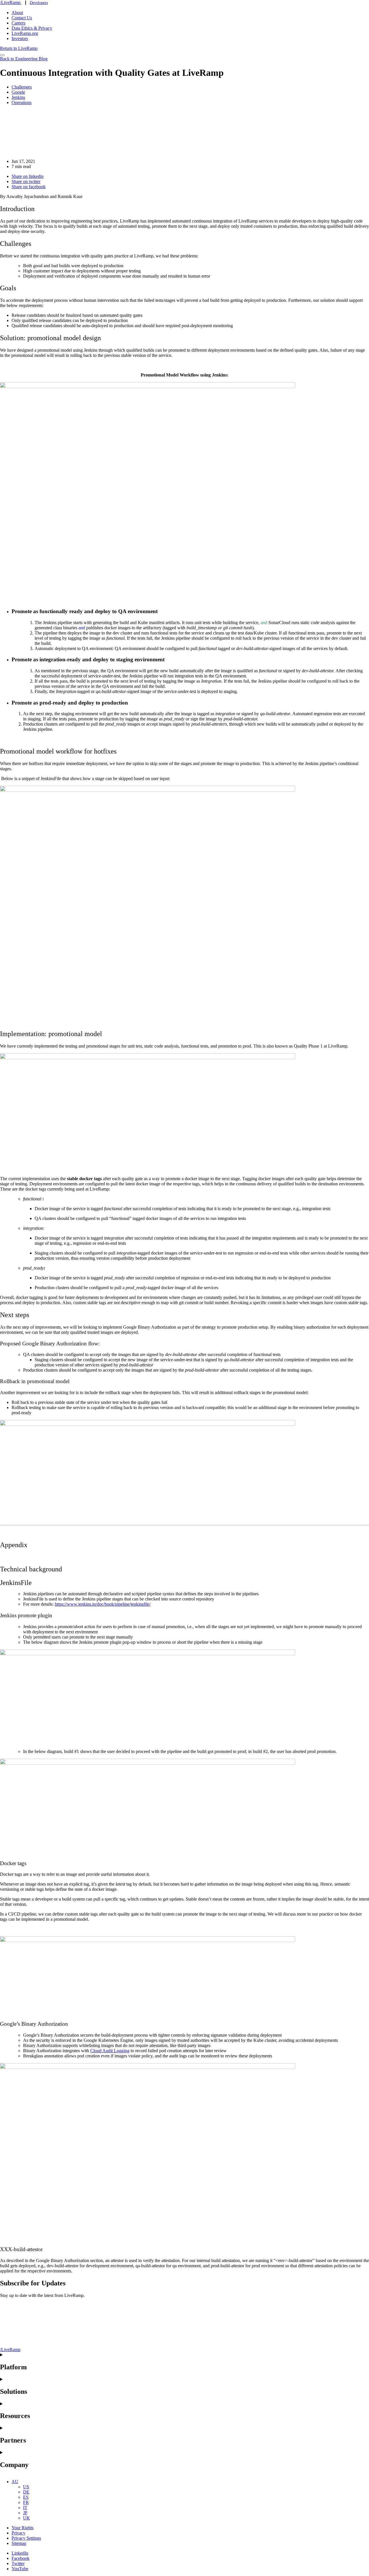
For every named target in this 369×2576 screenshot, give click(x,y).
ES (26, 2497)
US (26, 2487)
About (17, 13)
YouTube (20, 2569)
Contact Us (22, 18)
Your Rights (22, 2528)
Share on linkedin (28, 176)
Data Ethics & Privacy (32, 28)
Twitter (18, 2563)
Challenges (22, 87)
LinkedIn (20, 2553)
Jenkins (18, 97)
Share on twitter (26, 181)
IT (25, 2508)
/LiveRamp (11, 2)
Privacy (18, 2533)
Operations (21, 102)
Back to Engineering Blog (24, 59)
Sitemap (19, 2543)
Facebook (20, 2558)
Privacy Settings (26, 2538)
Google (18, 92)
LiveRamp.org (25, 33)
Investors (20, 38)
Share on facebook (29, 187)
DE (26, 2492)
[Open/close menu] (2, 55)
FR (26, 2502)
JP (25, 2513)
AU (15, 2482)
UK (27, 2518)
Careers (18, 23)
